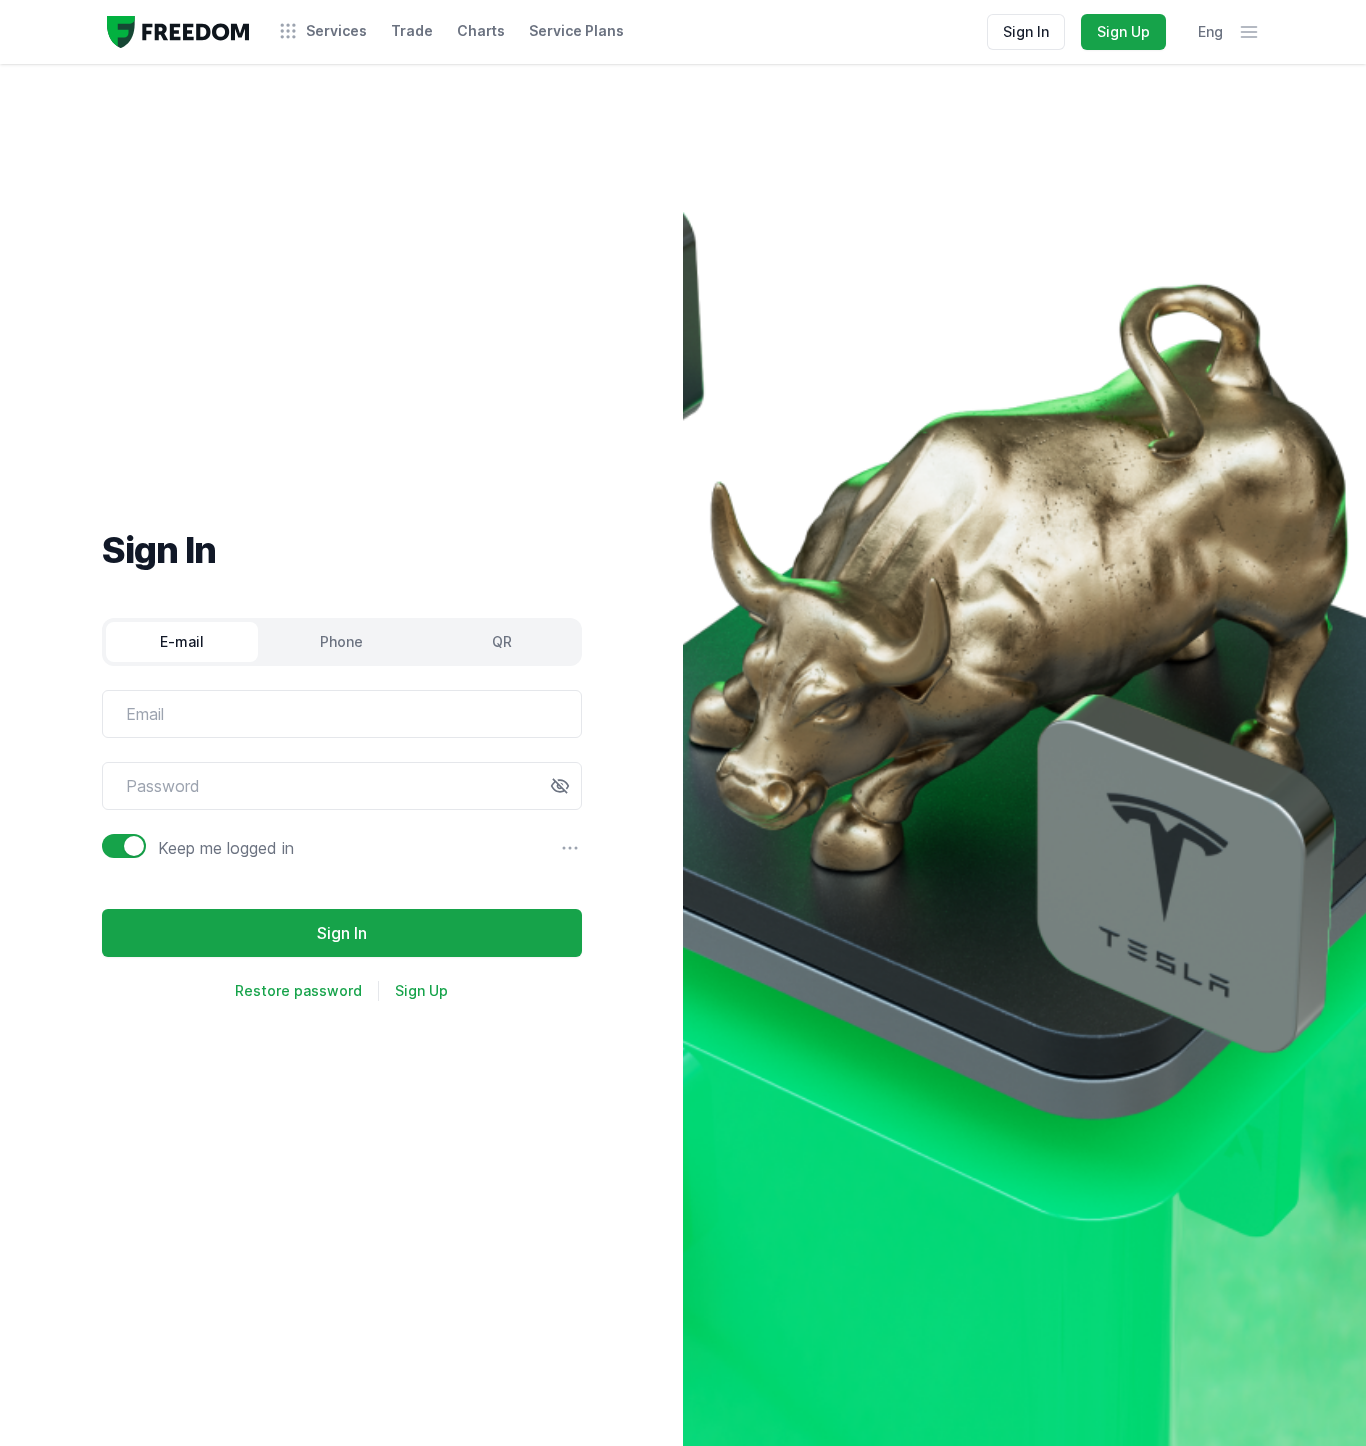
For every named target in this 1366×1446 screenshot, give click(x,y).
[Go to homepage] (178, 32)
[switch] (124, 846)
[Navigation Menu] (1249, 32)
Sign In (1026, 31)
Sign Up (1123, 31)
